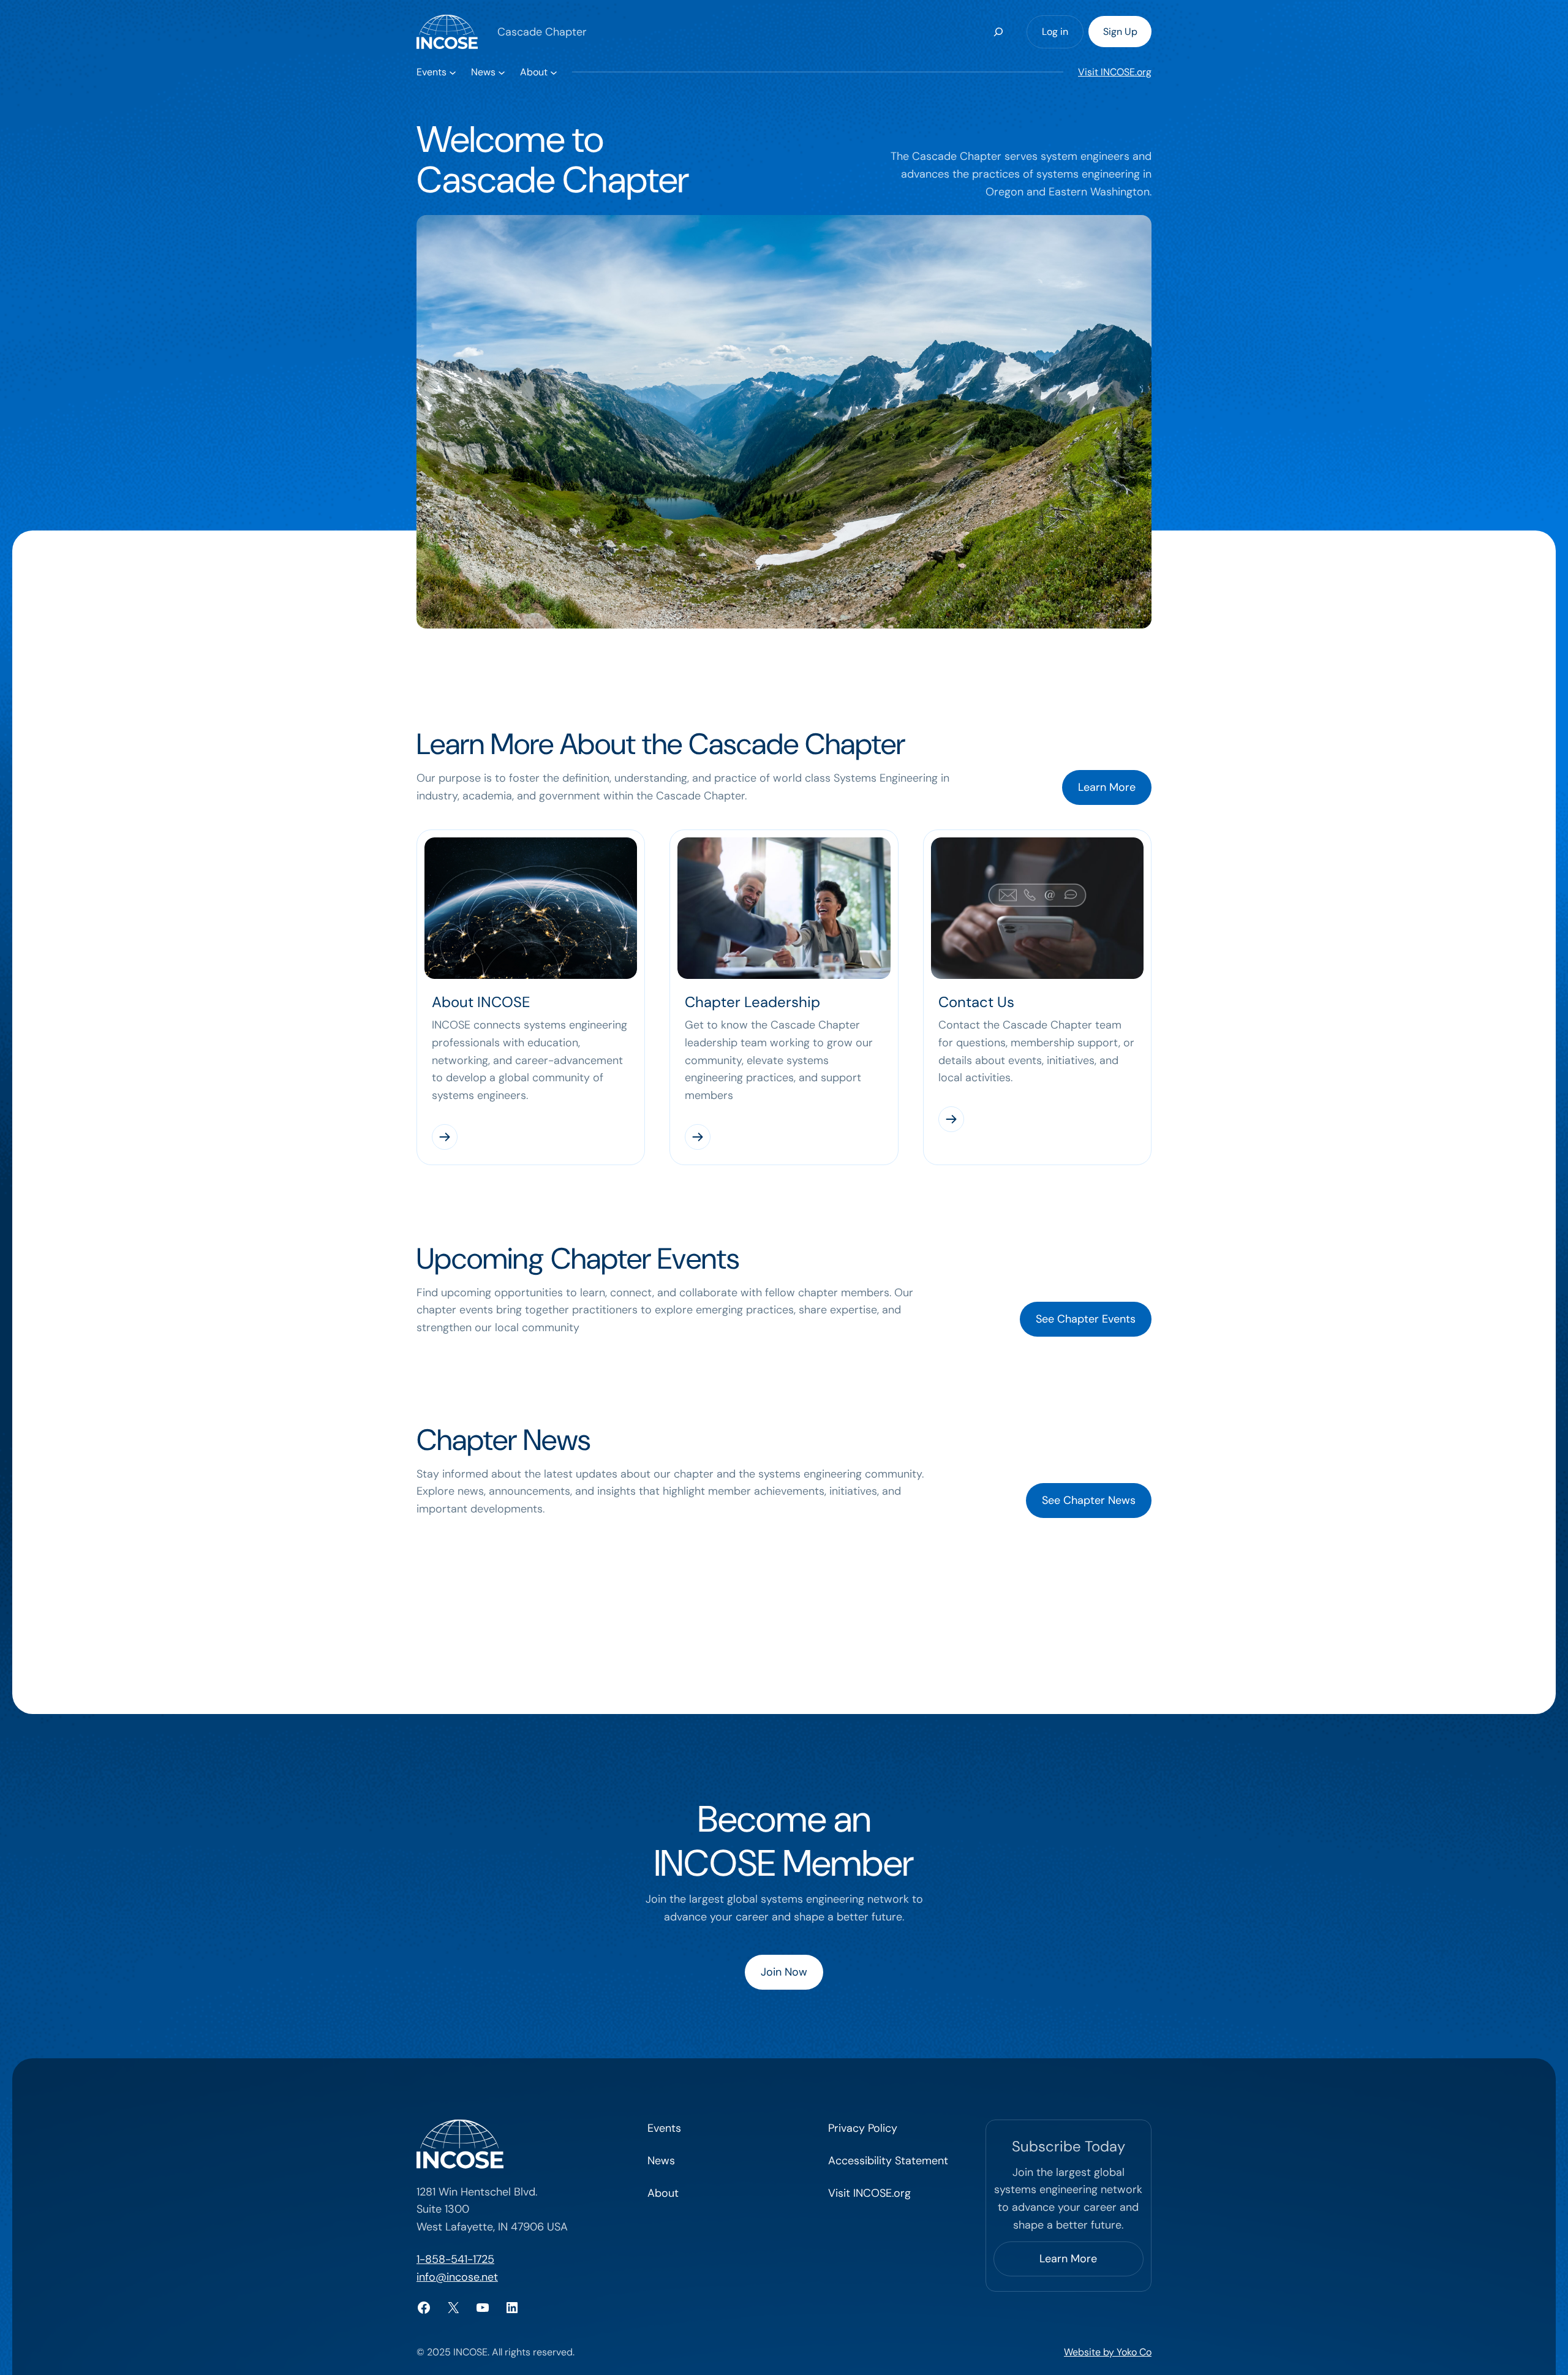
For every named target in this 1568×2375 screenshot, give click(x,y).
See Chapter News (1089, 1500)
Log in (1055, 32)
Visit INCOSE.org (1115, 72)
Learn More (1107, 787)
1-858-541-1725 (455, 2259)
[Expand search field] (998, 32)
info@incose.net (457, 2277)
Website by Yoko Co (1108, 2352)
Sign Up (1120, 32)
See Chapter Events (1086, 1319)
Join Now (784, 1972)
